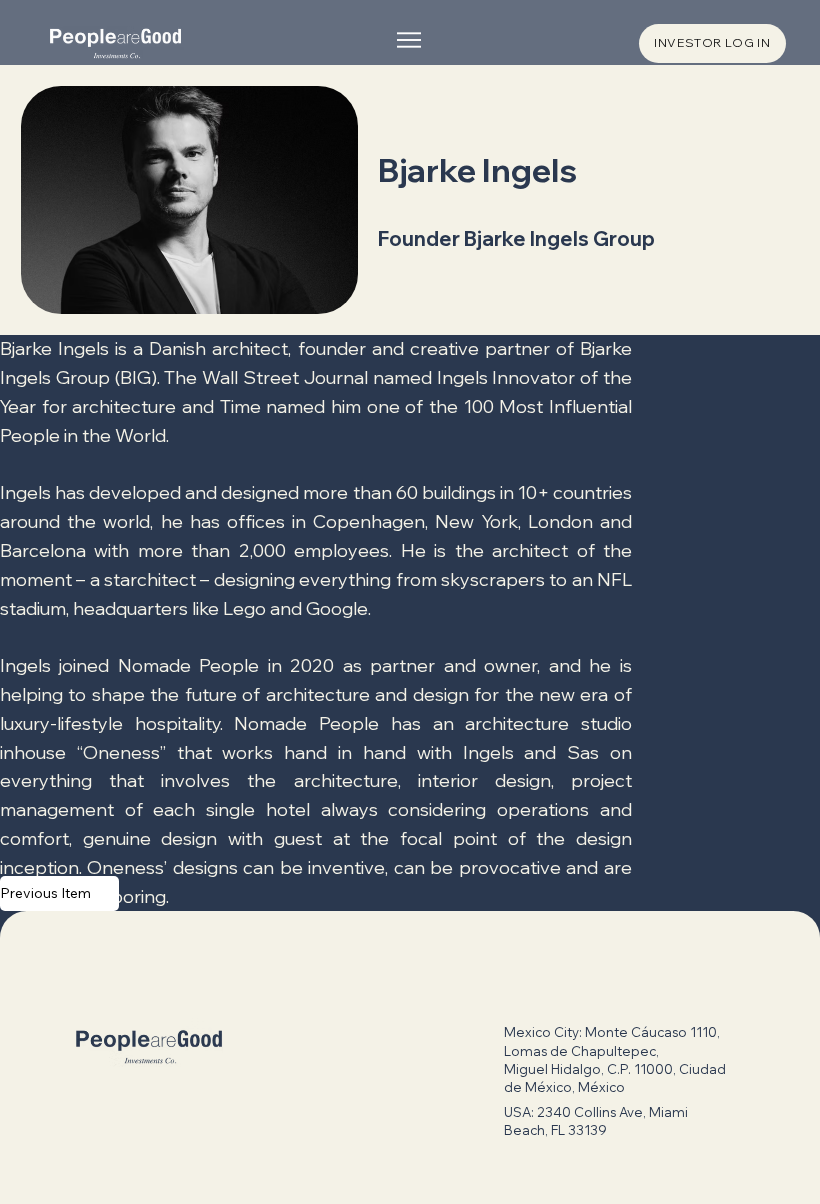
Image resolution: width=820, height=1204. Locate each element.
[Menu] (410, 40)
